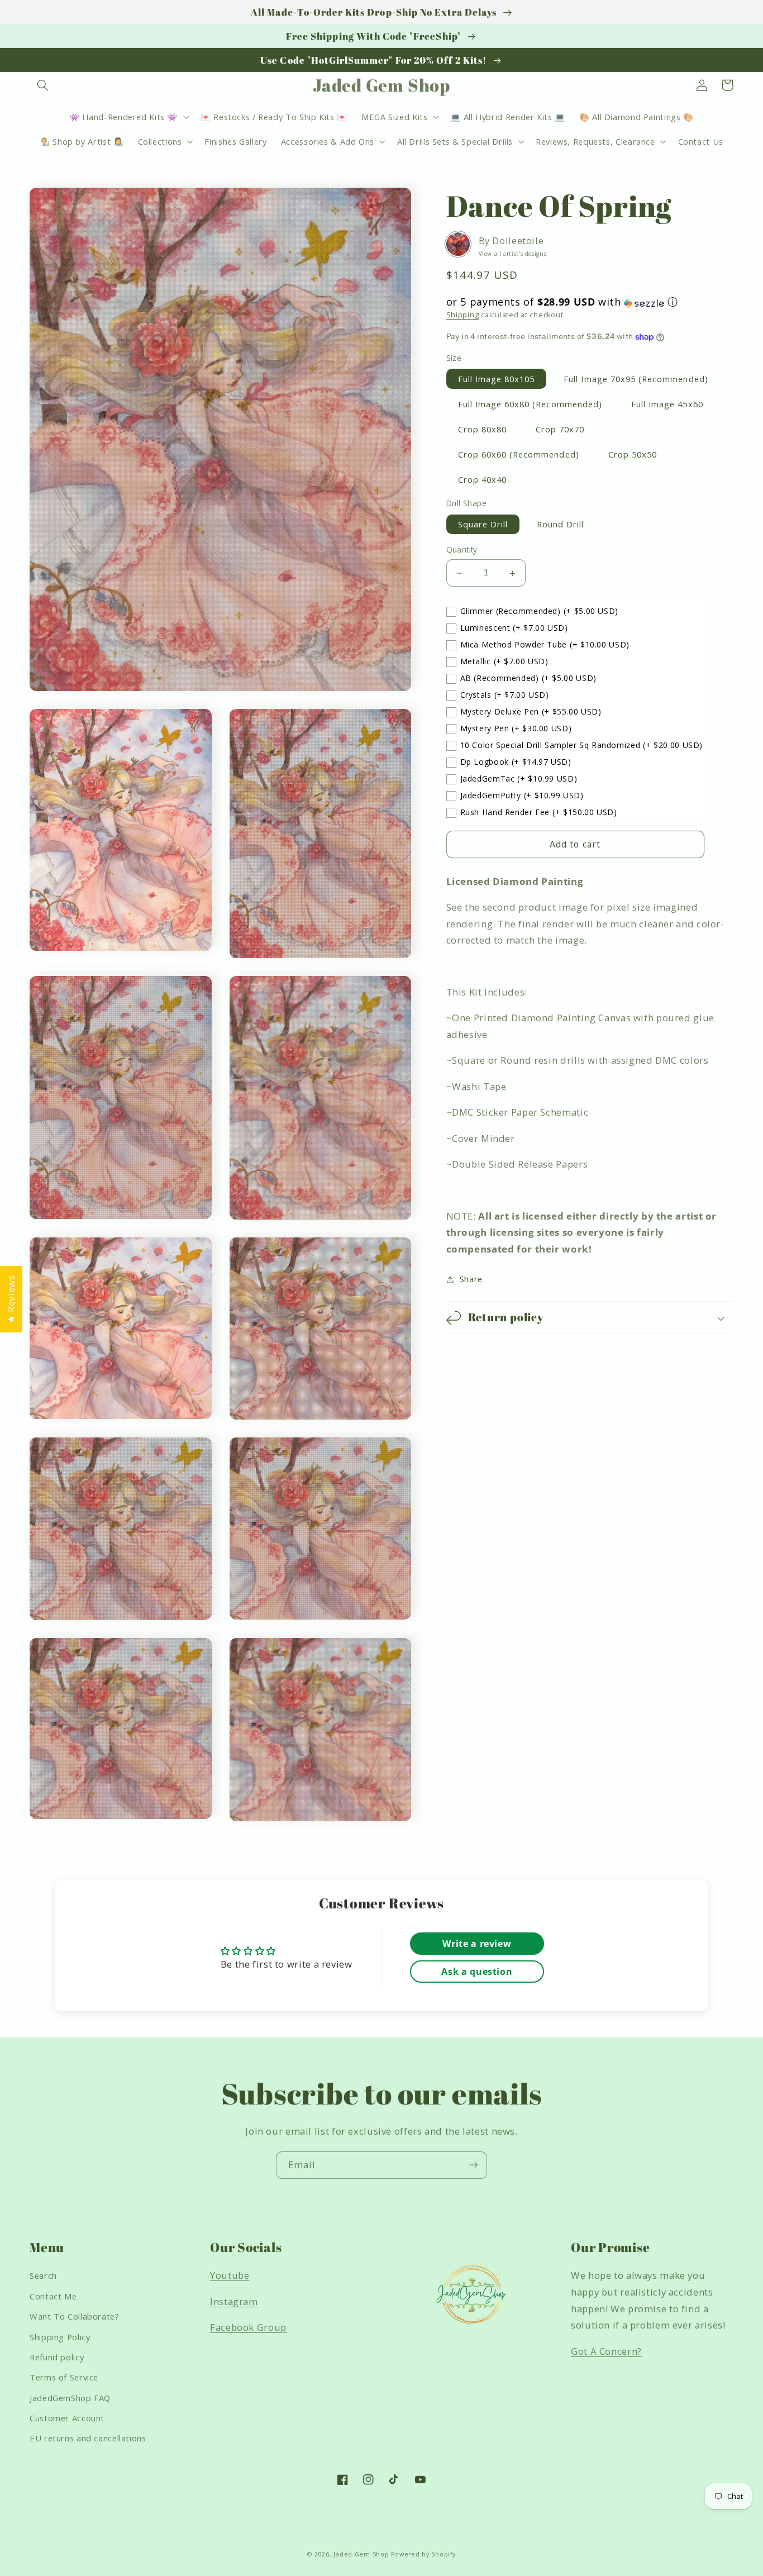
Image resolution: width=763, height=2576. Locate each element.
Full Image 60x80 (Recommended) (530, 404)
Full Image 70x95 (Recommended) (636, 379)
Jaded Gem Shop (361, 2554)
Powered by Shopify (423, 2554)
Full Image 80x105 (497, 379)
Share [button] (471, 1279)
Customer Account (67, 2418)
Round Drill (561, 525)
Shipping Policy (60, 2337)
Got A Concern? (606, 2351)
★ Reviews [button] (11, 1299)
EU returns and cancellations (88, 2438)
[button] (42, 85)
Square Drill (483, 525)
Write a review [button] (477, 1944)
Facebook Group (248, 2327)
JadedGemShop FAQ (70, 2398)
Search (43, 2275)
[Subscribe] (474, 2165)
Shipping (463, 315)
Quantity (462, 550)
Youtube (230, 2275)
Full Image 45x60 (667, 404)
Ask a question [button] (477, 1972)
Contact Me (53, 2296)
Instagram (234, 2301)
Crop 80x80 (483, 429)
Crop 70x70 (560, 429)
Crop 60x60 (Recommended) (519, 455)
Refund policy (57, 2357)
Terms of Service (64, 2377)
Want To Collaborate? (75, 2316)
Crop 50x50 (633, 455)
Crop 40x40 (483, 480)
